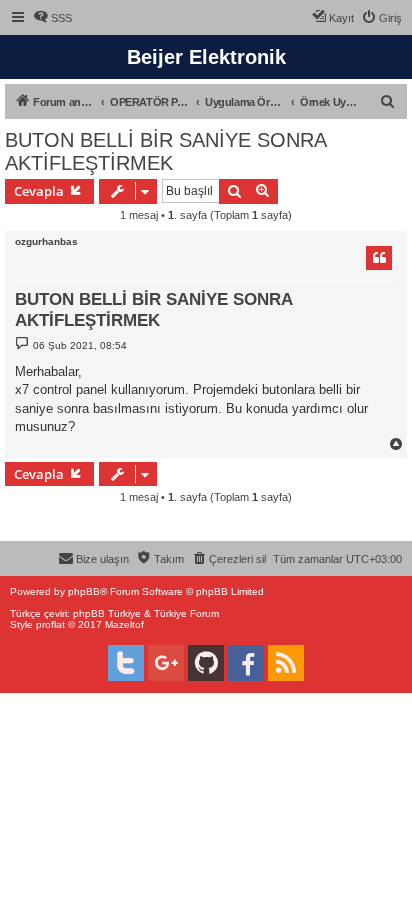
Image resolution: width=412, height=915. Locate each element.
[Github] (206, 663)
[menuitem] (52, 18)
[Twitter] (126, 663)
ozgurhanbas (46, 241)
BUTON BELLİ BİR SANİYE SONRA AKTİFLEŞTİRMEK (165, 151)
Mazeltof (124, 624)
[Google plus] (166, 663)
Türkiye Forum (186, 613)
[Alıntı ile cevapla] (379, 258)
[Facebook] (246, 663)
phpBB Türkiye (107, 613)
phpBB (84, 591)
